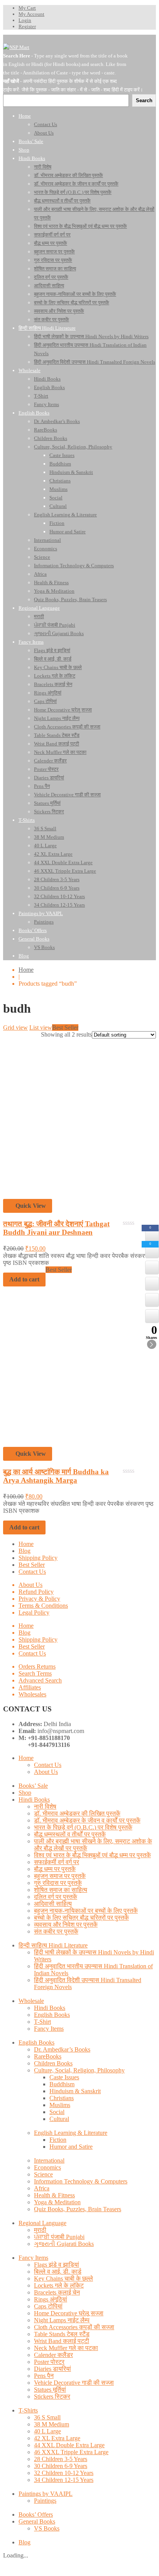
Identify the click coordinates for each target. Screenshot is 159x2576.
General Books (37, 2521)
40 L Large (47, 2431)
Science (43, 2174)
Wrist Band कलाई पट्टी (62, 2341)
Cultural (59, 2119)
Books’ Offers (36, 2514)
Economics (47, 2167)
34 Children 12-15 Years (64, 2480)
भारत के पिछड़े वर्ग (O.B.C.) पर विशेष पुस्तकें (83, 1827)
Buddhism (62, 2084)
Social (57, 2112)
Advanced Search (40, 1680)
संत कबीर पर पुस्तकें (56, 1931)
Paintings (45, 2501)
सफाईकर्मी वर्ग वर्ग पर (57, 1862)
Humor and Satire (71, 2147)
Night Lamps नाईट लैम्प (62, 2320)
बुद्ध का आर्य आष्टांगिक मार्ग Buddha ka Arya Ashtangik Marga (56, 1476)
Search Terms (35, 1673)
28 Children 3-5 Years (61, 2459)
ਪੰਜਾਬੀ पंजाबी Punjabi (59, 2237)
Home (26, 970)
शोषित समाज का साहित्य (61, 1890)
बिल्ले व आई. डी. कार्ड (58, 2272)
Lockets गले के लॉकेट (59, 2285)
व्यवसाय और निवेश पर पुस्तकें (66, 1924)
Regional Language (42, 2223)
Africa (42, 2188)
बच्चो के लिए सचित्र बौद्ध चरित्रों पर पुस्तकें (81, 1918)
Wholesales (32, 1694)
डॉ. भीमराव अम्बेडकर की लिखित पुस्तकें (77, 1813)
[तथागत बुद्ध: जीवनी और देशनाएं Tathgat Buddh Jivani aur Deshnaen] (79, 1195)
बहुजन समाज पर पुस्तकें (60, 1876)
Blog (25, 1551)
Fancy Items (49, 2029)
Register (27, 26)
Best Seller (32, 1565)
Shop (25, 1793)
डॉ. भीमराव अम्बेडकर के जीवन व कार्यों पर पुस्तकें (87, 1820)
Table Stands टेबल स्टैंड (62, 2334)
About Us (30, 1585)
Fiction (58, 2140)
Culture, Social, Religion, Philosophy (79, 2070)
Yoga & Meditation (57, 2202)
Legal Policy (34, 1613)
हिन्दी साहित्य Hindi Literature (53, 1945)
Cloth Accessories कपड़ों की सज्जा (74, 2327)
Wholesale (31, 2001)
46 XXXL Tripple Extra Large (71, 2452)
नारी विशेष (45, 1806)
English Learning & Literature (71, 2133)
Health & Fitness (54, 2195)
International (49, 2160)
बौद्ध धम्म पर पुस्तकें (55, 1869)
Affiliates (30, 1687)
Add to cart (24, 1527)
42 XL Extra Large (57, 2438)
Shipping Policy (38, 1558)
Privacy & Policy (39, 1599)
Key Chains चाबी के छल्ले (63, 2278)
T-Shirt (42, 2022)
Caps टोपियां (48, 2306)
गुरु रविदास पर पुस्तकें (58, 1883)
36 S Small (47, 2417)
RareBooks (48, 2056)
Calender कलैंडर (53, 2355)
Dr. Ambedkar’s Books (62, 2049)
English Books (52, 2015)
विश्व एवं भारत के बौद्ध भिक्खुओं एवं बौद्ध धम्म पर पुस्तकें (92, 1855)
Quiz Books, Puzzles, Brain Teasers (78, 2209)
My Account (31, 14)
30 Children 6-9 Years (61, 2466)
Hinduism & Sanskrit (75, 2091)
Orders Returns (37, 1666)
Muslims (60, 2105)
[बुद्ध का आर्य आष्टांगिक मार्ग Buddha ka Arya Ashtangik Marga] (79, 1443)
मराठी (40, 2230)
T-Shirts (28, 2410)
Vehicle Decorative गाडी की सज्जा (74, 2383)
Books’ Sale (33, 1786)
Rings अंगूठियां (51, 2299)
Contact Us (32, 1572)
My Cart (27, 8)
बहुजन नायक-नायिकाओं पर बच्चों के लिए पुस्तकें (86, 1911)
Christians (62, 2098)
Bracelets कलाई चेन (57, 2292)
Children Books (53, 2063)
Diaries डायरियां (52, 2369)
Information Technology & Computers (81, 2181)
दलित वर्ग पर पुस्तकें (56, 1897)
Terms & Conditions (43, 1606)
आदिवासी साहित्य (53, 1904)
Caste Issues (64, 2077)
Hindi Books (34, 1800)
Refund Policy (36, 1592)
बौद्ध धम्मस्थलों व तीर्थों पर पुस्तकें (70, 1834)
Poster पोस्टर (49, 2362)
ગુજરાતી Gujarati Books (64, 2244)
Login (25, 20)
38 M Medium (52, 2424)
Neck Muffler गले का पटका (66, 2348)
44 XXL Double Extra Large (69, 2445)
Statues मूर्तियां (50, 2390)
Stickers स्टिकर (52, 2396)
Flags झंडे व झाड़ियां (57, 2265)
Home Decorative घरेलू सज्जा (69, 2313)
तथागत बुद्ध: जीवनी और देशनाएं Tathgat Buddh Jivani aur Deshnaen (56, 1228)
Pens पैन (44, 2376)
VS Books (47, 2528)
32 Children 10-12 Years (64, 2473)
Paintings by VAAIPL (46, 2494)
